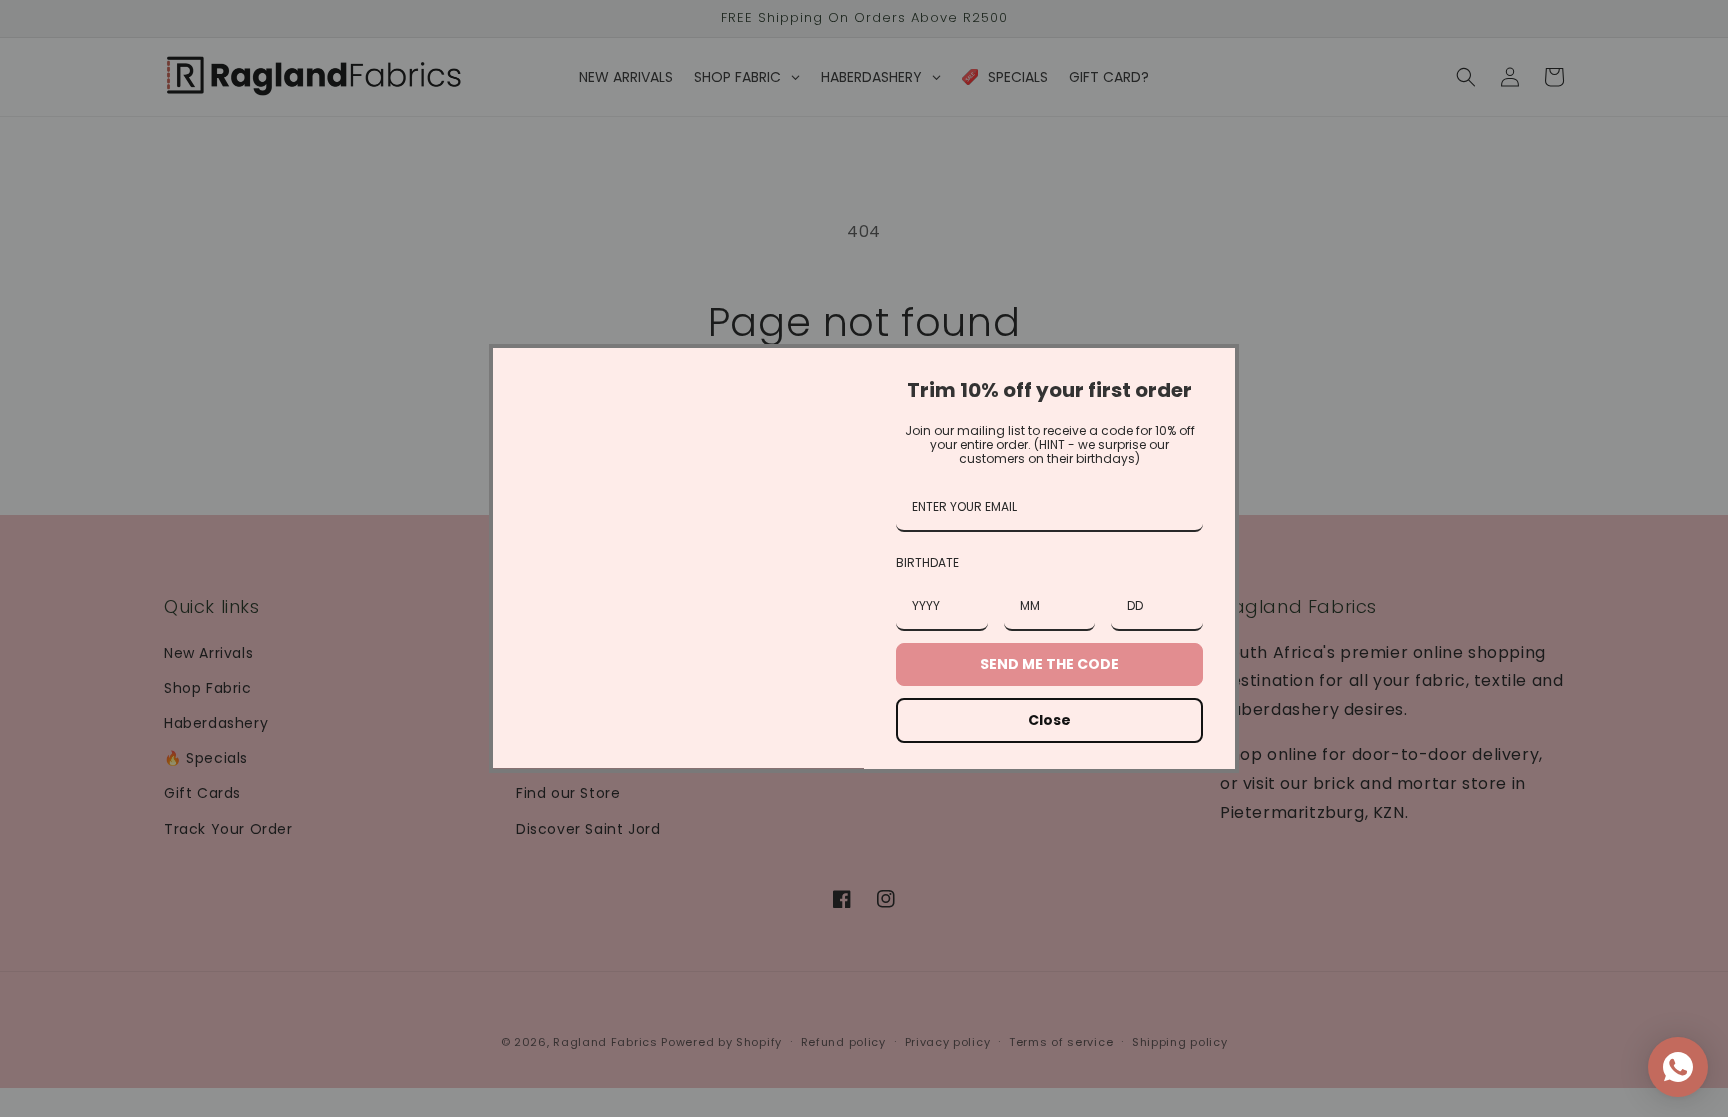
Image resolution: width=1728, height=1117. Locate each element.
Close (1049, 720)
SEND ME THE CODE (1049, 664)
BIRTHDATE (927, 562)
